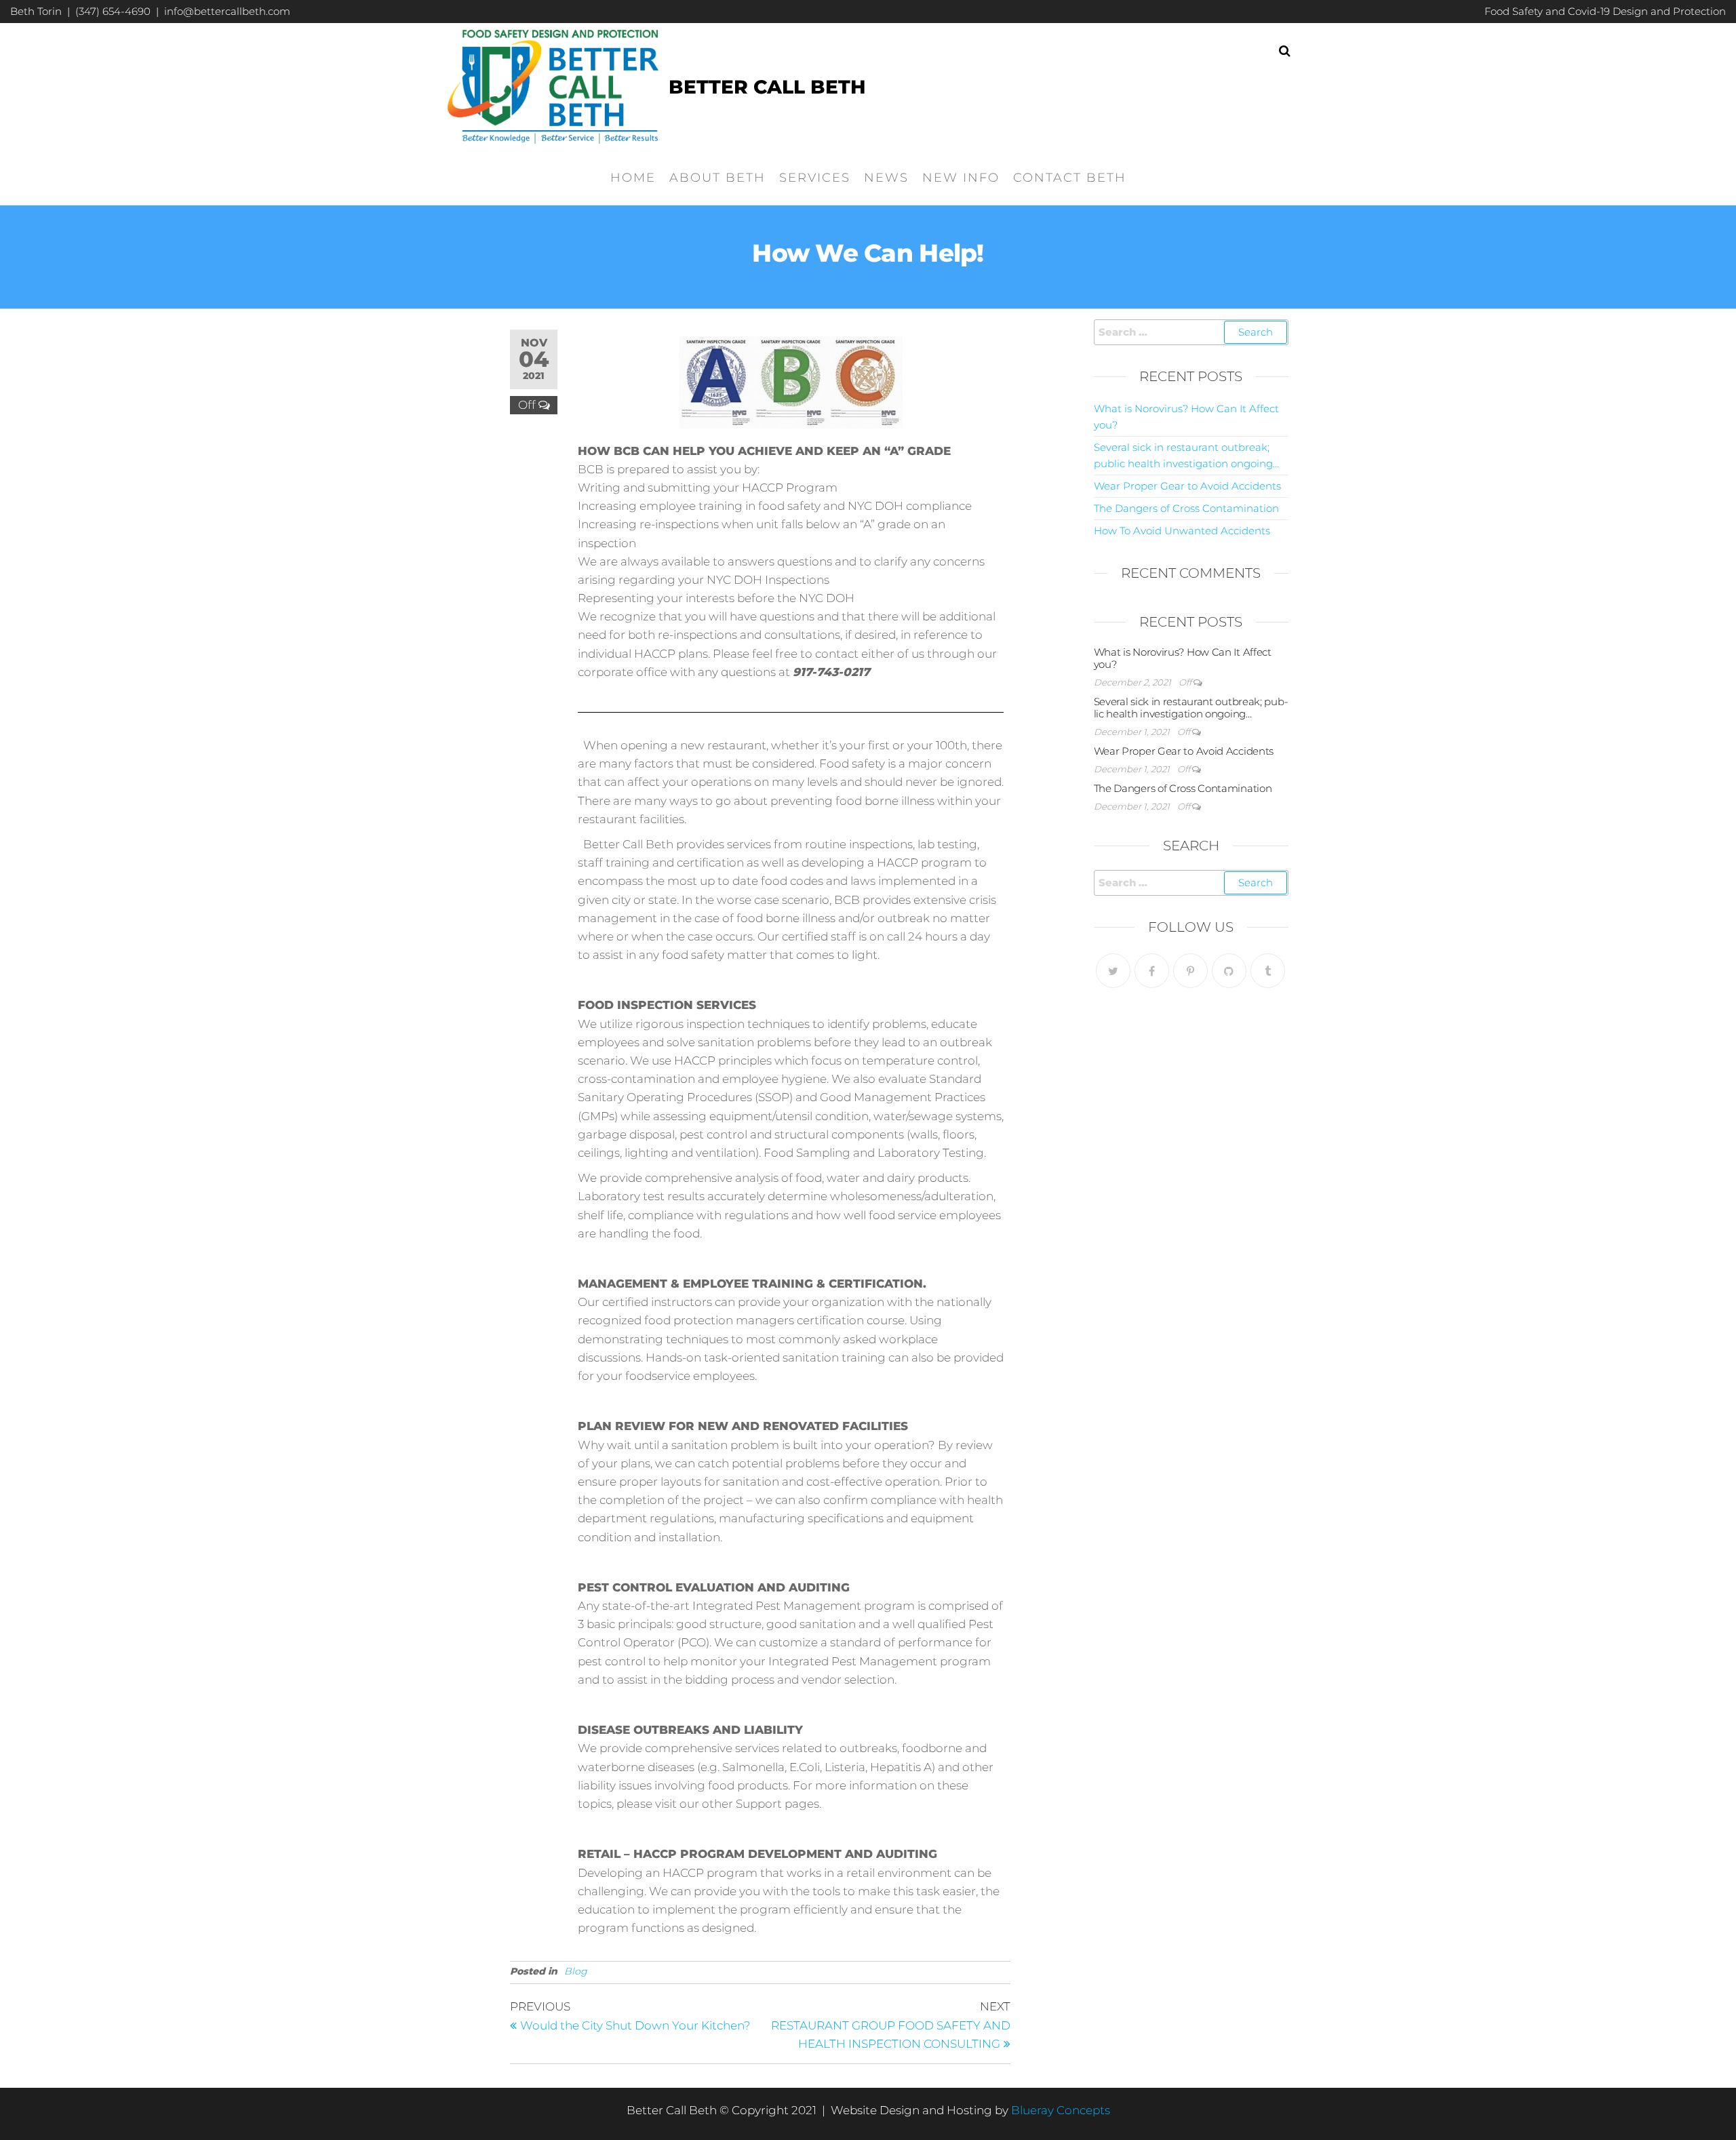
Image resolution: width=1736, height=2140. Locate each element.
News (886, 178)
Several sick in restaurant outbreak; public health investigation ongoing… (1191, 708)
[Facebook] (1152, 971)
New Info (961, 178)
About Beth (717, 178)
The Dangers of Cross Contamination (1186, 508)
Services (815, 178)
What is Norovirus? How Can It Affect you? (1183, 658)
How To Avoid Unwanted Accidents (1182, 531)
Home (633, 178)
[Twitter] (1113, 971)
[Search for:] (1191, 332)
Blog (576, 1971)
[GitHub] (1229, 971)
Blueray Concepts (1061, 2110)
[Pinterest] (1190, 971)
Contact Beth (1070, 178)
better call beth (767, 87)
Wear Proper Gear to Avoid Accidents (1187, 486)
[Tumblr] (1268, 971)
